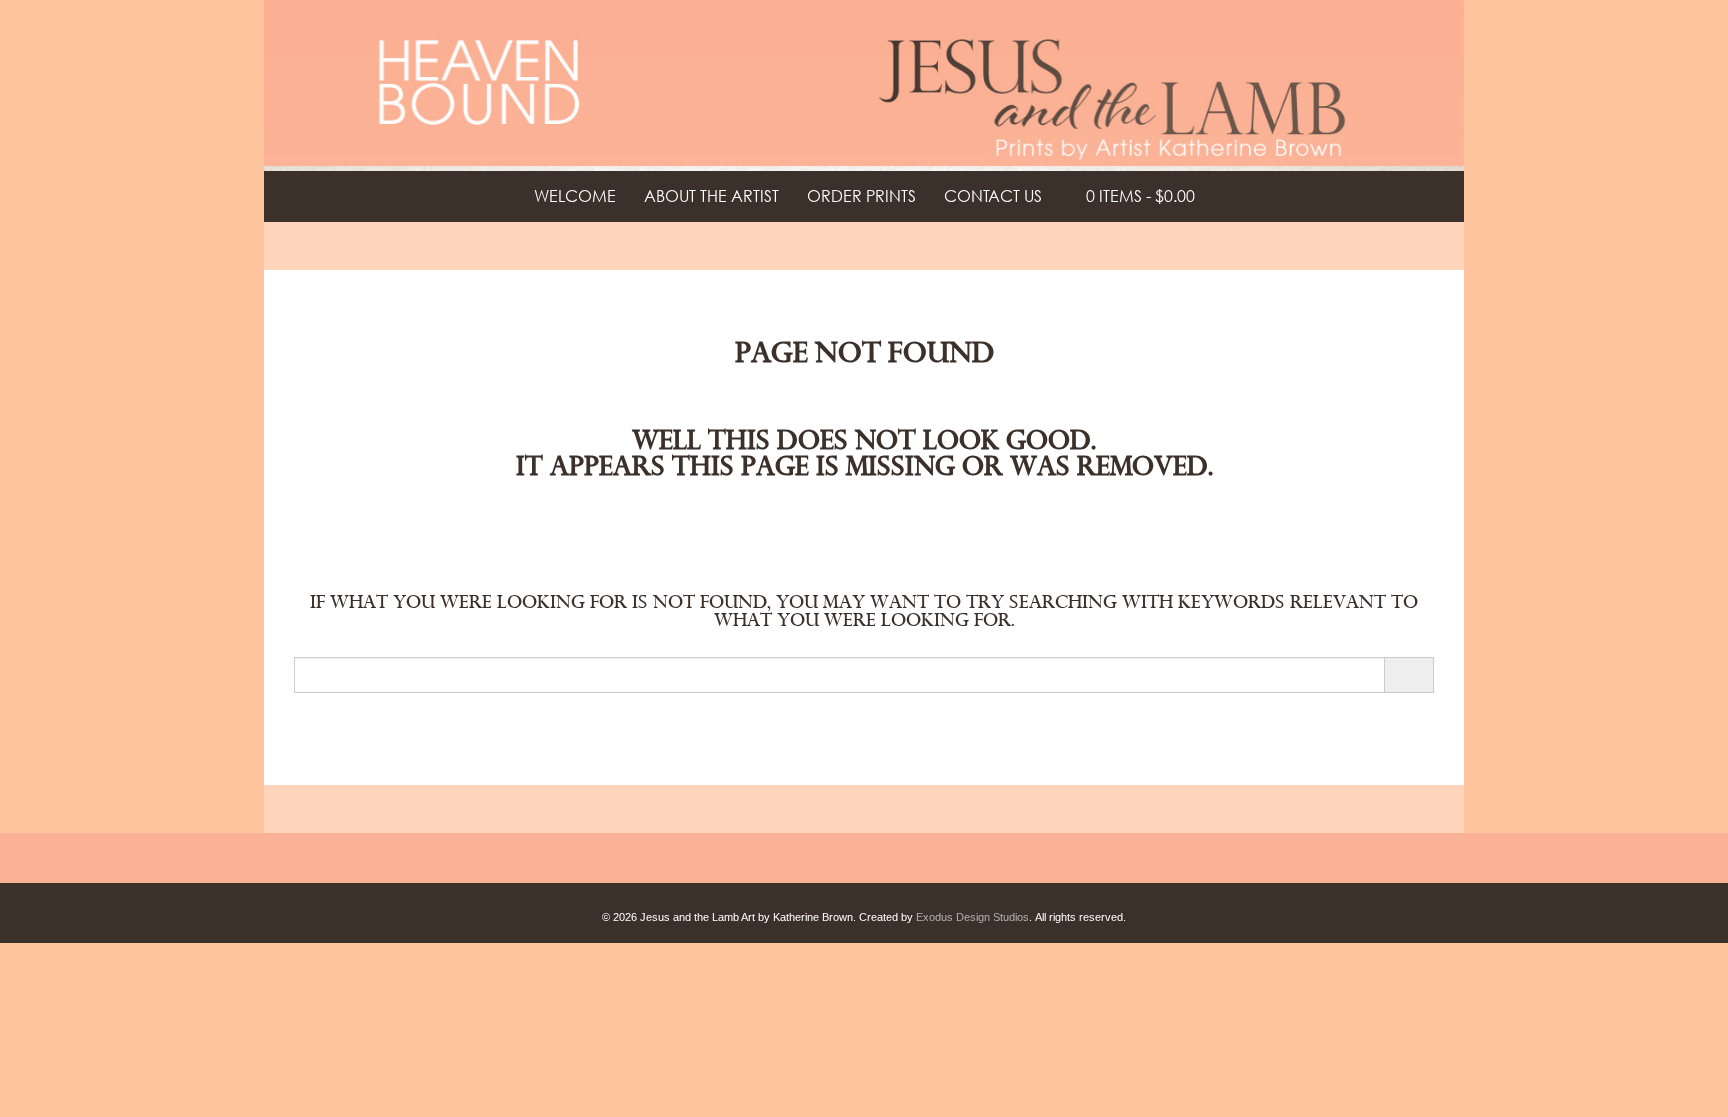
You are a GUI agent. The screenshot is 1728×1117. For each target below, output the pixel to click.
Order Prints (861, 196)
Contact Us (993, 196)
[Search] (1408, 675)
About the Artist (711, 196)
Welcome (575, 196)
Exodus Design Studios (972, 917)
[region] (864, 85)
